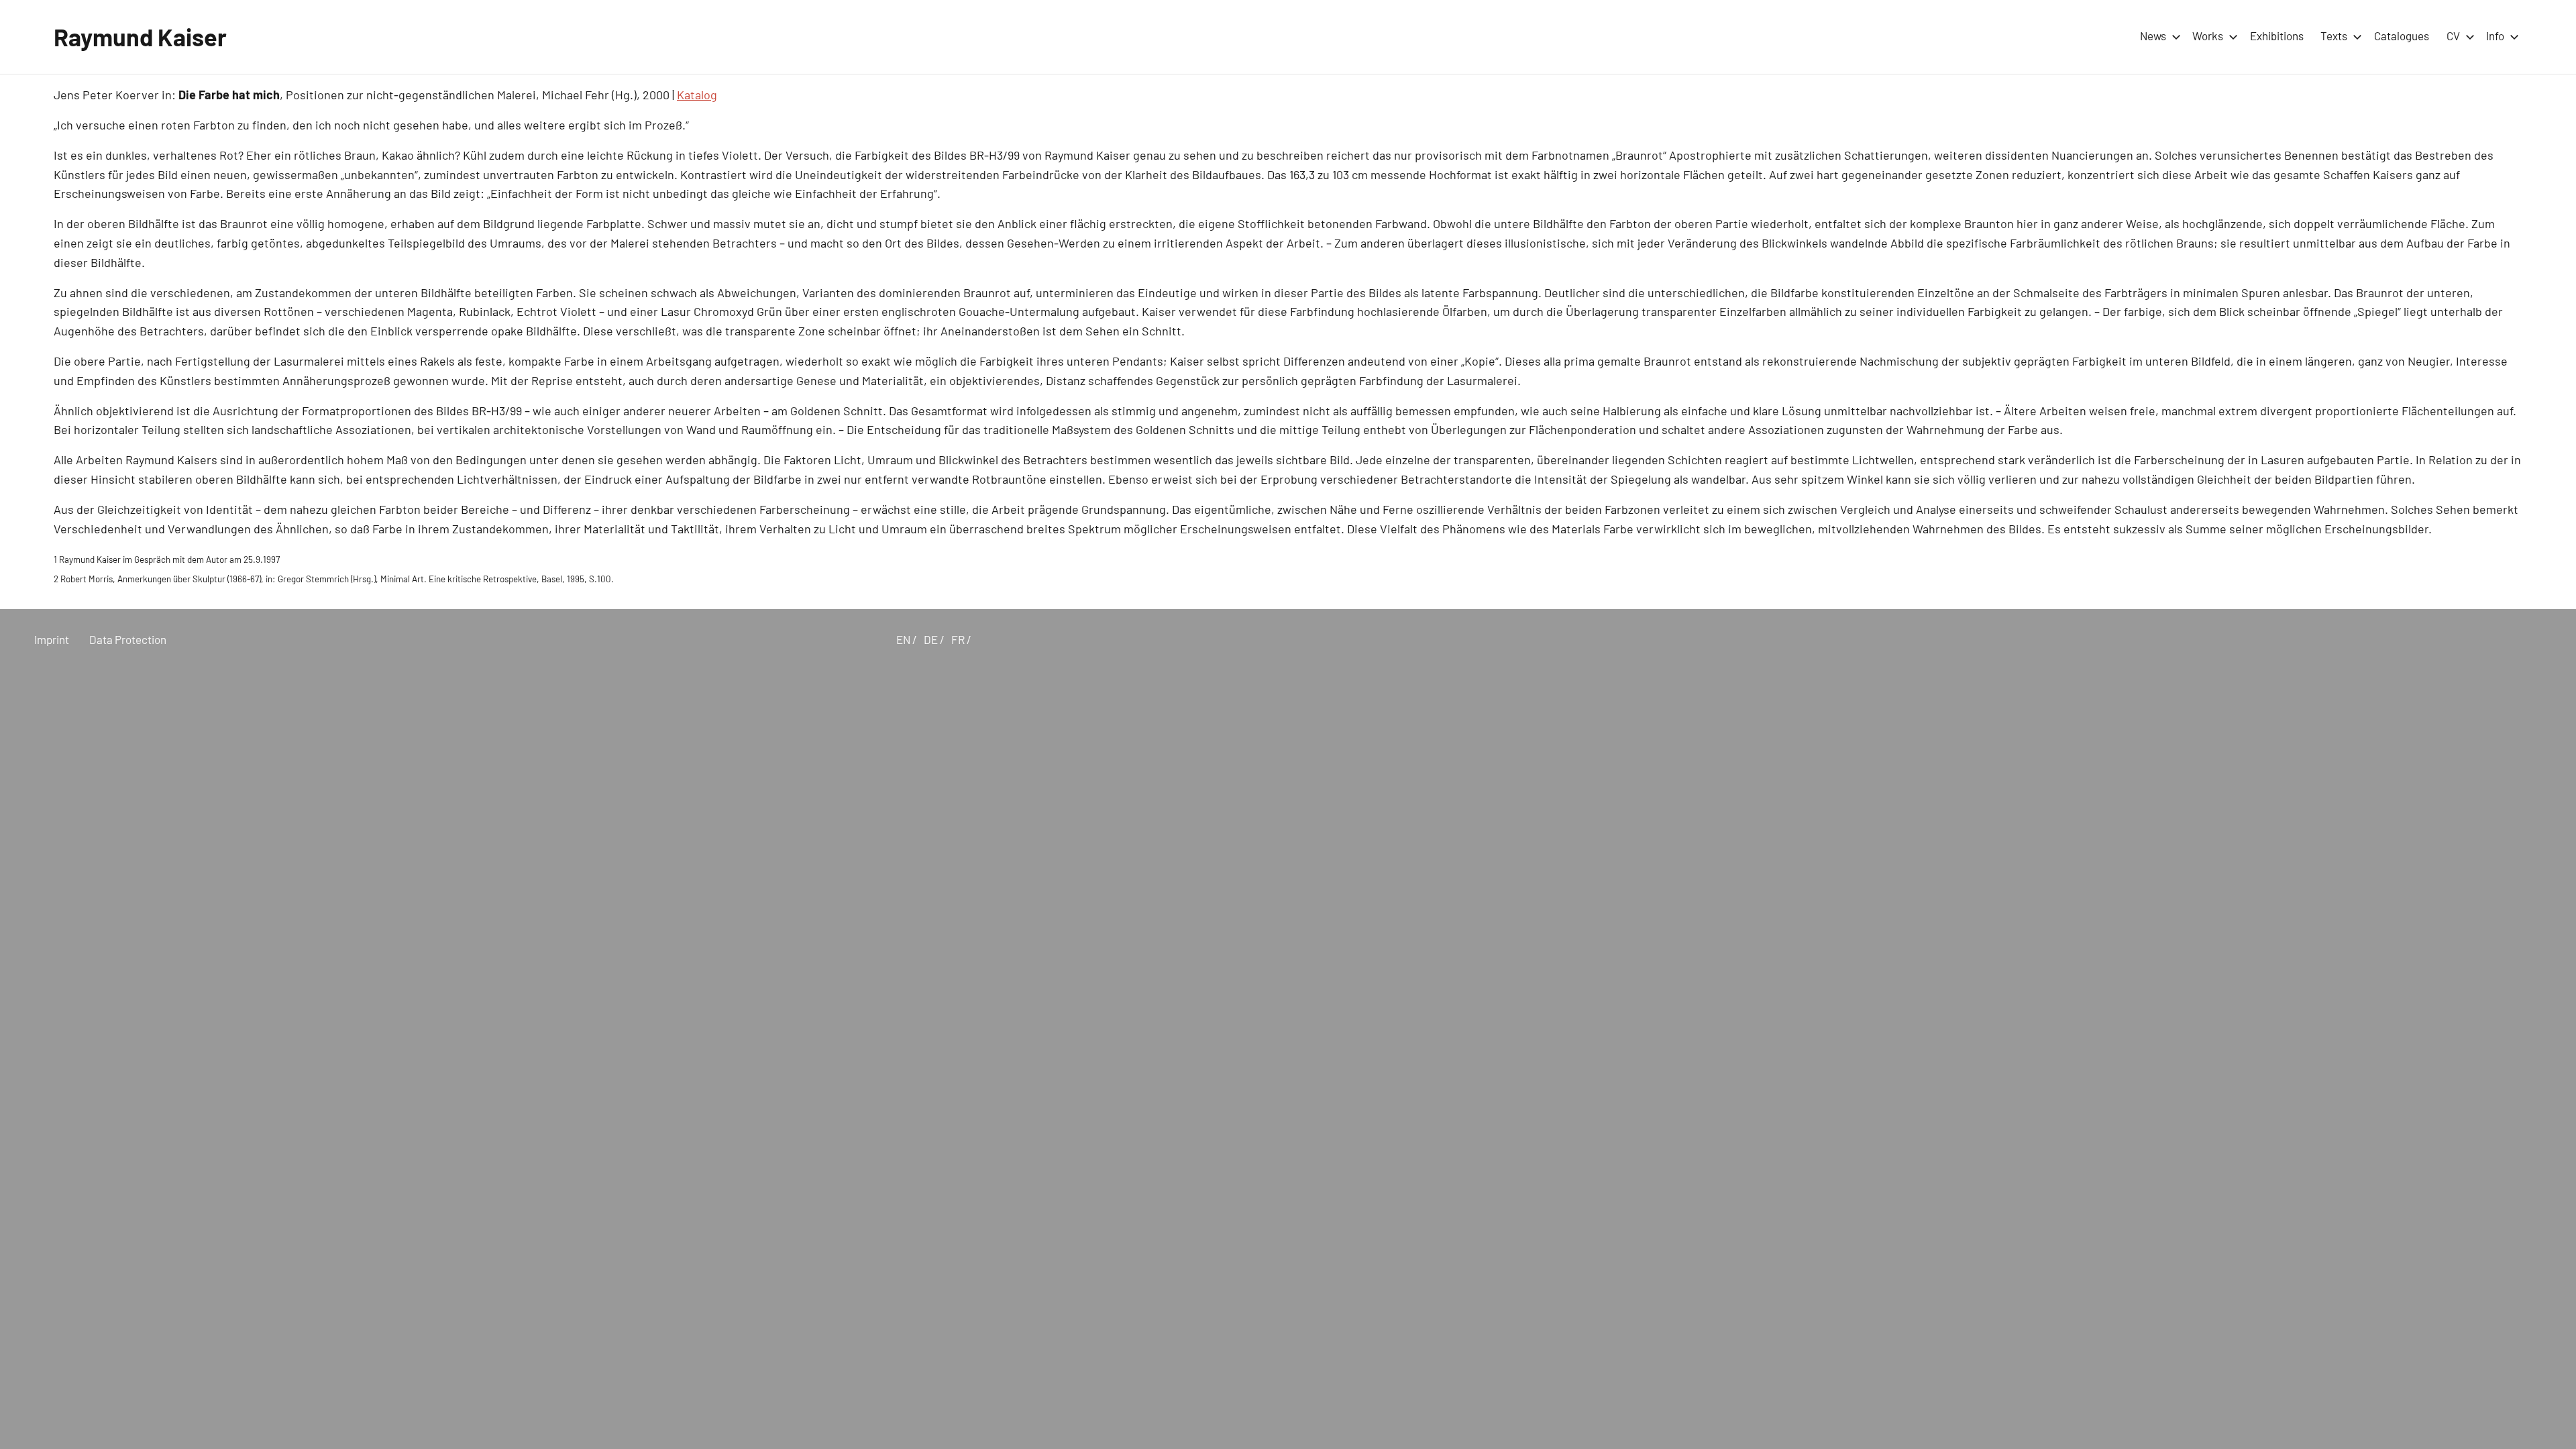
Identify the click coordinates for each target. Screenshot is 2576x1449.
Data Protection (128, 639)
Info (2495, 36)
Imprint (52, 639)
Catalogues (2402, 36)
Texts (2334, 36)
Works (2208, 36)
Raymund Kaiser (140, 37)
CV (2453, 36)
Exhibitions (2277, 36)
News (2153, 36)
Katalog (697, 95)
